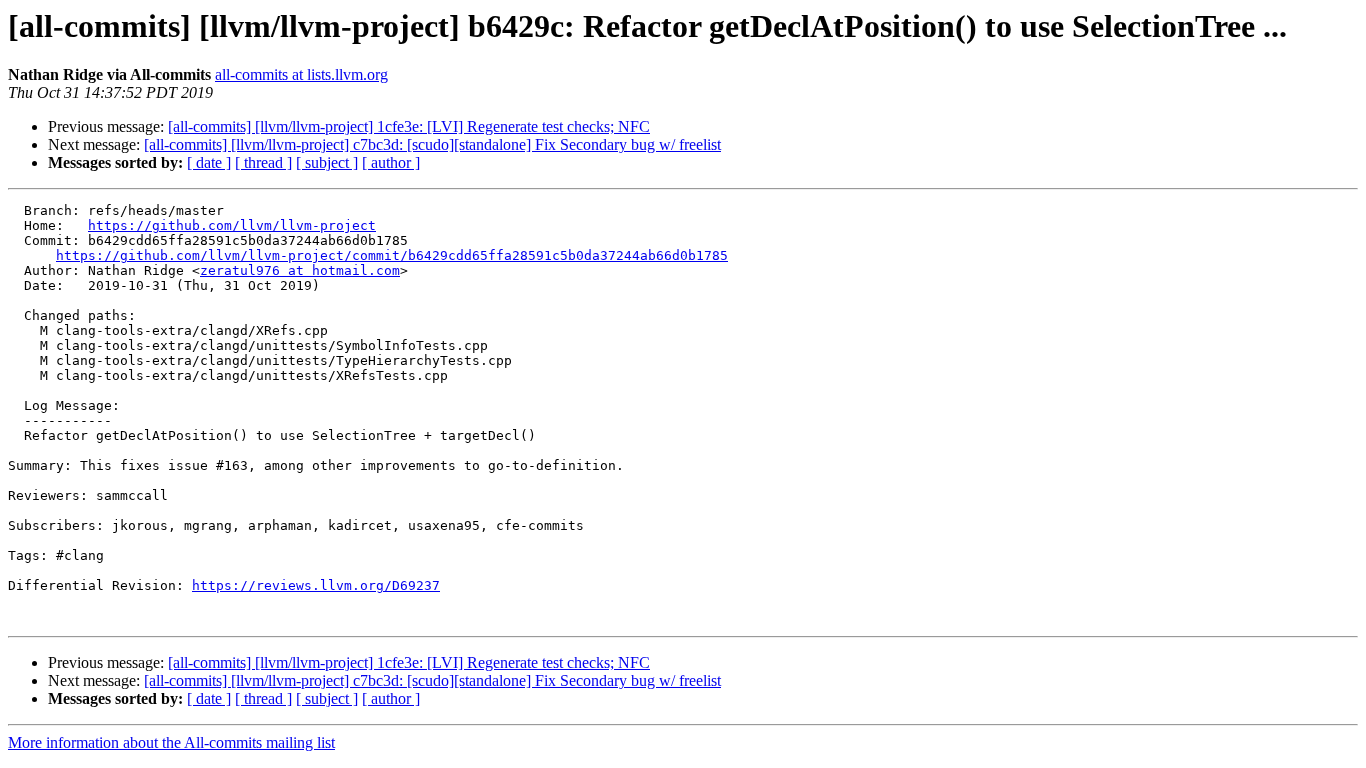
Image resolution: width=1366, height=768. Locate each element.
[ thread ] (263, 162)
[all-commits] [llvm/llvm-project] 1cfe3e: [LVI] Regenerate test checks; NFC (409, 126)
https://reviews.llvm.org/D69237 (316, 585)
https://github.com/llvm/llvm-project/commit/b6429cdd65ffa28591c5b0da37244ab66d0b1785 (392, 255)
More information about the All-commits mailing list (171, 742)
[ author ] (391, 162)
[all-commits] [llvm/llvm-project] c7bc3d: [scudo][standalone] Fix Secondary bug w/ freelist (432, 144)
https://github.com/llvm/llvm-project (232, 225)
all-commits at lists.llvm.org (301, 74)
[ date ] (209, 162)
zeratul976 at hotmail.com (300, 270)
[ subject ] (327, 162)
